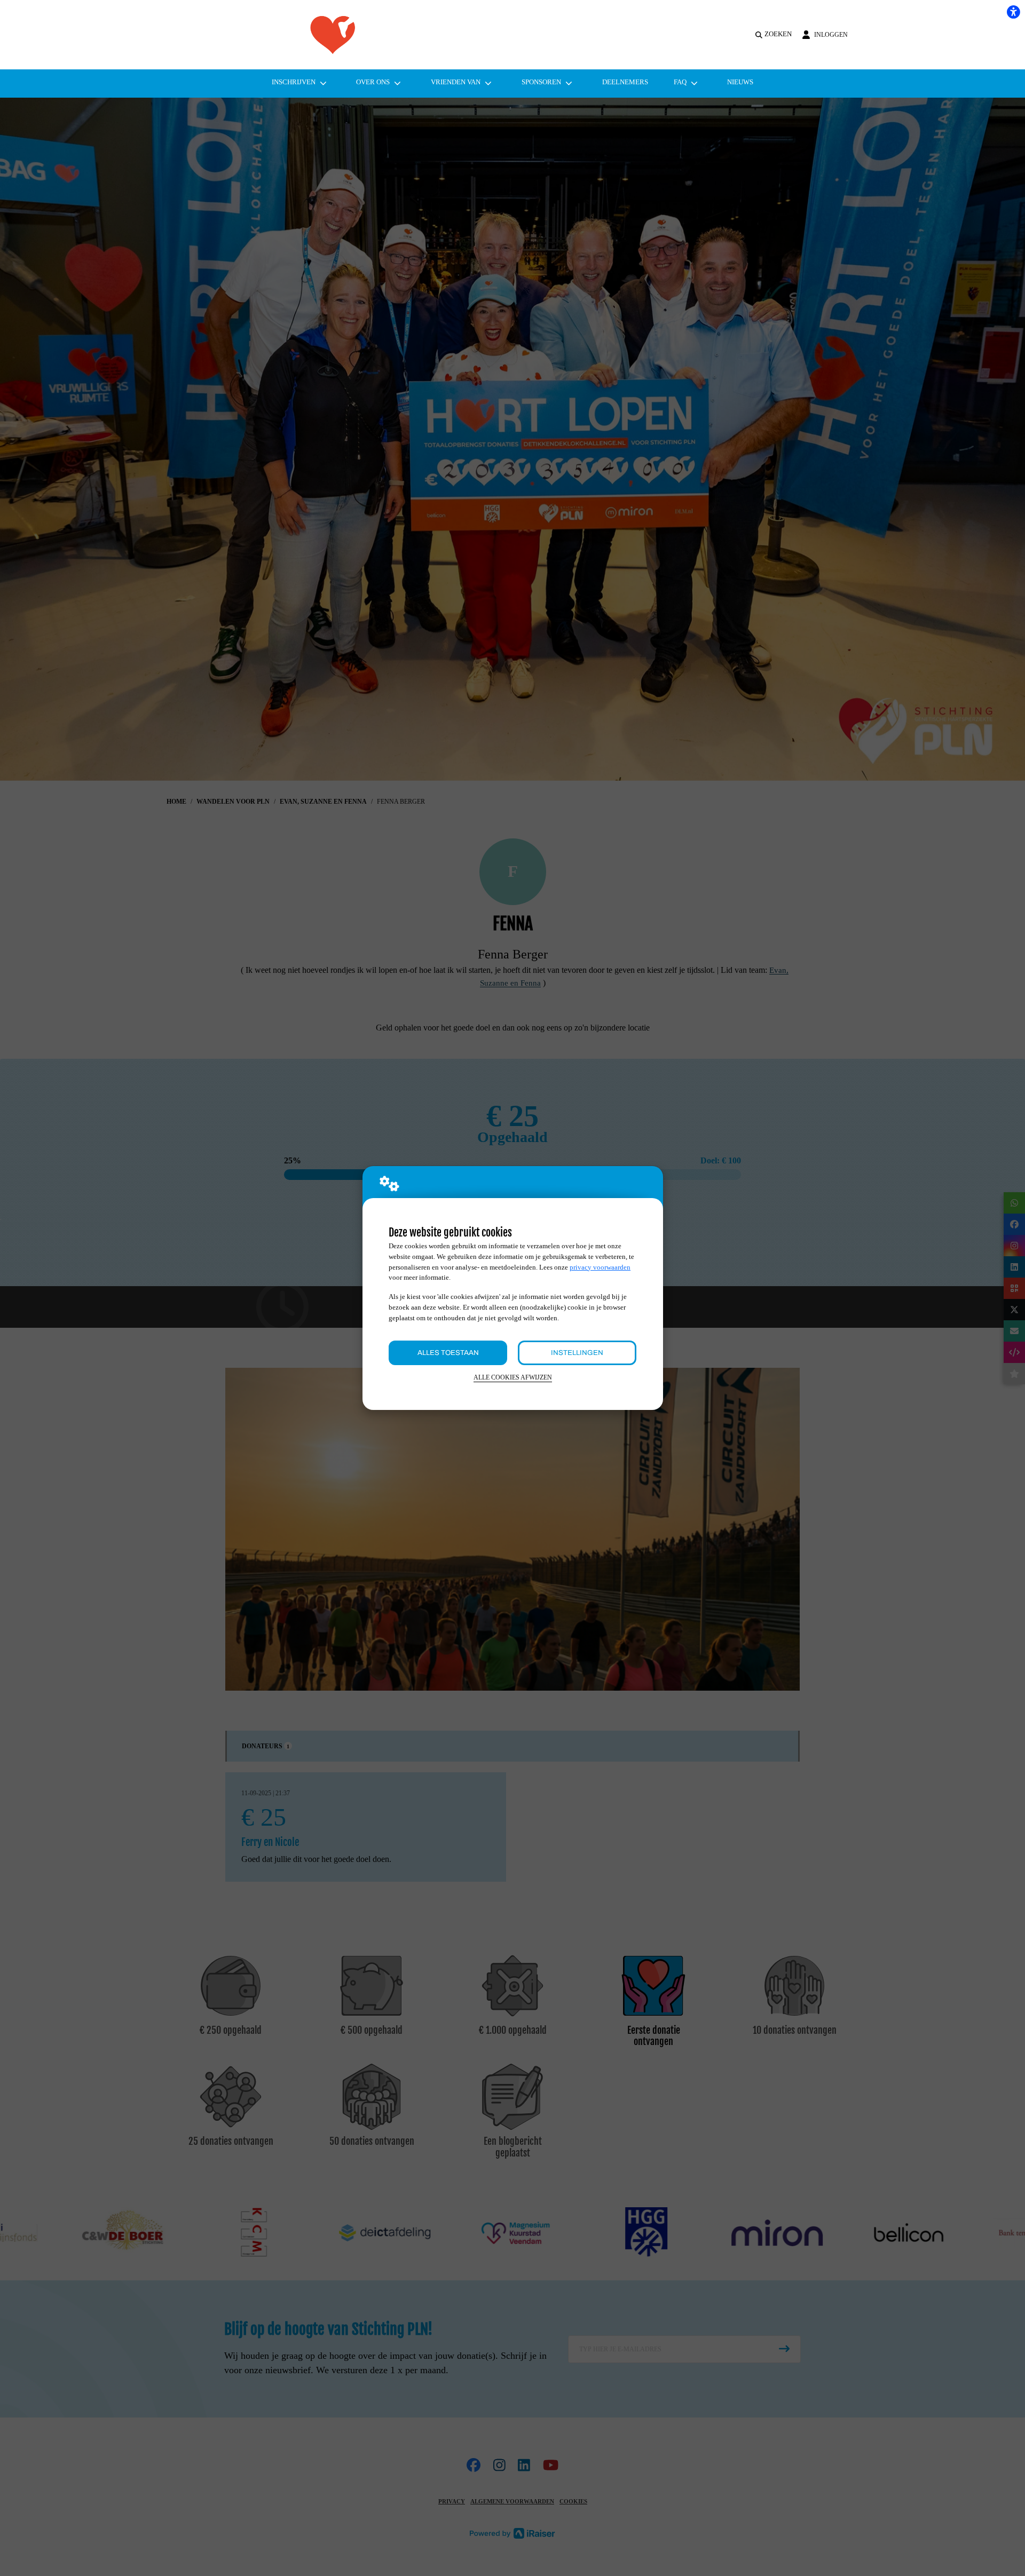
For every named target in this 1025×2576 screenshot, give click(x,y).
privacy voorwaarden (600, 1267)
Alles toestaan (448, 1353)
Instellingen (577, 1353)
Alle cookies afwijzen (513, 1378)
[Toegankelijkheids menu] (1013, 12)
